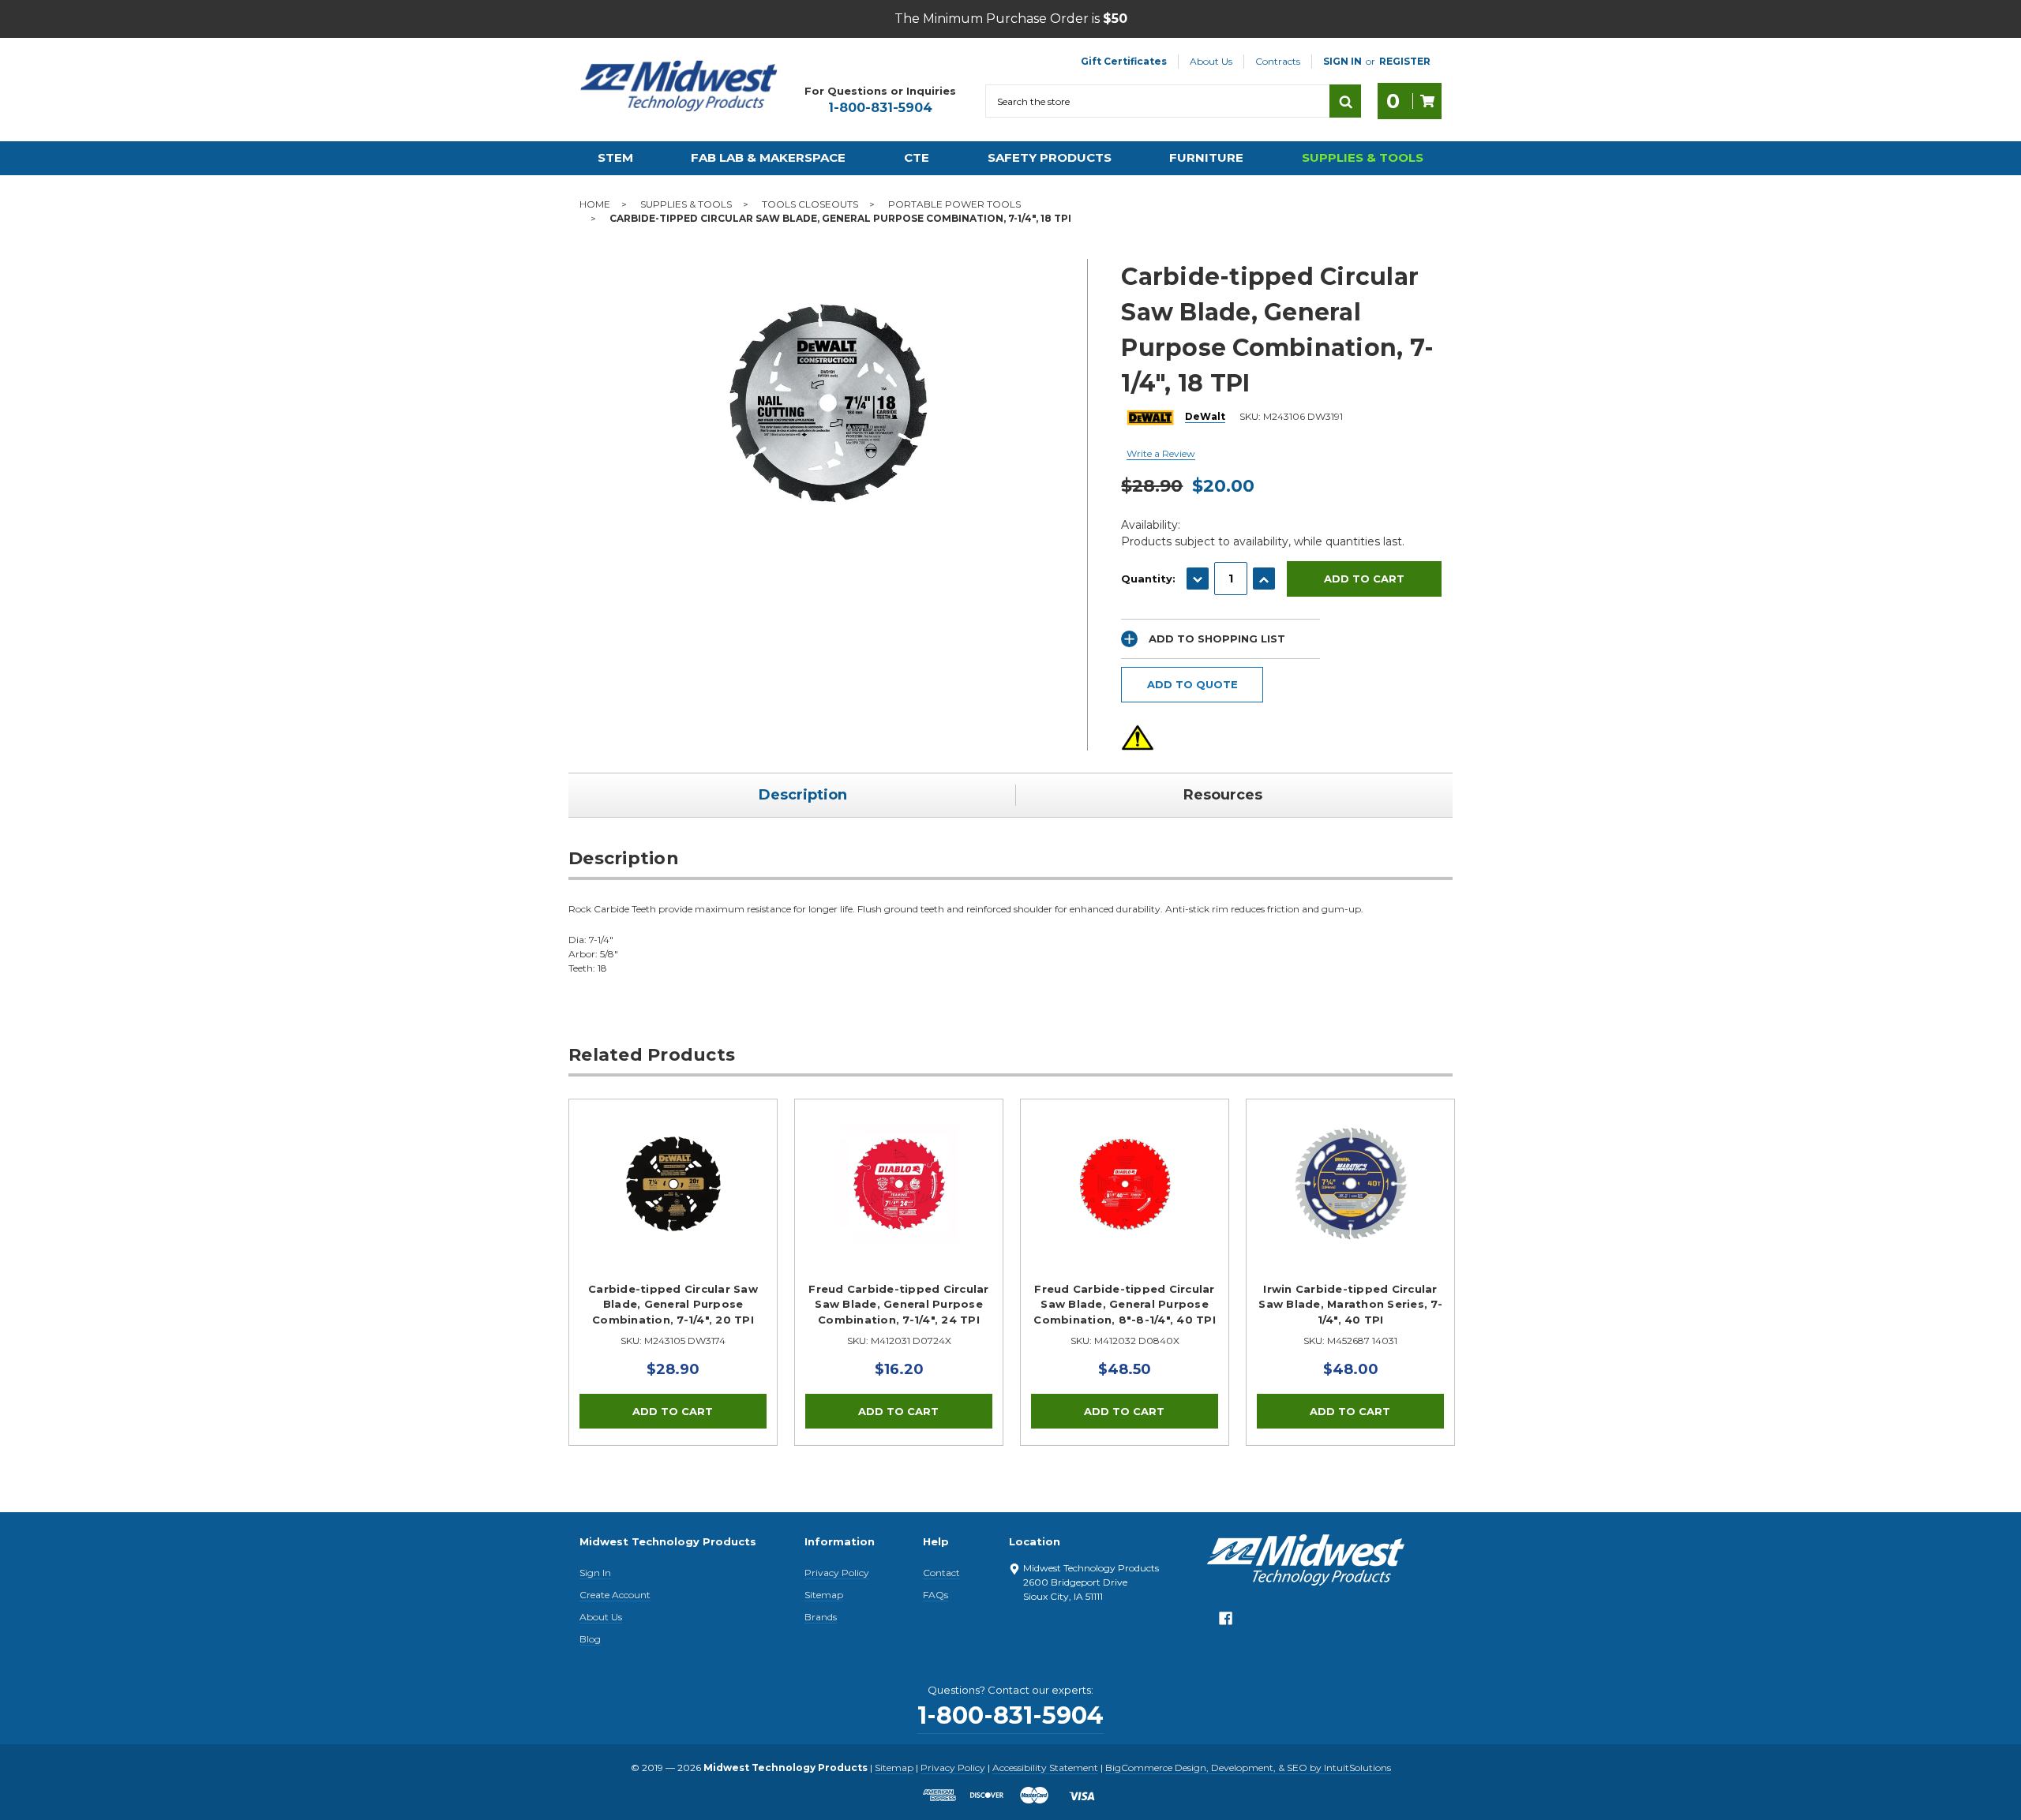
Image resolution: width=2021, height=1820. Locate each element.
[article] (673, 1272)
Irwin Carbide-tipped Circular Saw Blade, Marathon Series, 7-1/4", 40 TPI (1350, 1304)
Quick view (673, 1184)
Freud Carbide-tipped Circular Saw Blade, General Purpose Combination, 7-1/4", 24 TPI (898, 1304)
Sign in (1342, 61)
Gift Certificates (1124, 61)
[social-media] (1226, 1622)
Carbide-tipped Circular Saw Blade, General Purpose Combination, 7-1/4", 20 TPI (673, 1304)
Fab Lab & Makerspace (768, 157)
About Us (1211, 61)
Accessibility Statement (1045, 1768)
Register (1405, 61)
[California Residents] (1138, 738)
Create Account (615, 1595)
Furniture (1206, 157)
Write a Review (1161, 453)
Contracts (1278, 61)
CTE (917, 157)
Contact (941, 1573)
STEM (615, 157)
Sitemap (824, 1595)
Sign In (595, 1573)
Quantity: (1148, 579)
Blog (590, 1639)
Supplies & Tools (1363, 157)
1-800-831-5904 (880, 108)
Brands (821, 1617)
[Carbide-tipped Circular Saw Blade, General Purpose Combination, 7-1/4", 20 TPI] (673, 1203)
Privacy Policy (837, 1573)
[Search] (1345, 101)
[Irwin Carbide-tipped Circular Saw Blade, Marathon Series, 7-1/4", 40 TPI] (1350, 1203)
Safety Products (1050, 157)
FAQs (936, 1595)
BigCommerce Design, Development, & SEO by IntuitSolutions (1248, 1768)
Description (803, 795)
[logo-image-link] (679, 86)
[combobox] (1157, 101)
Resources (1223, 795)
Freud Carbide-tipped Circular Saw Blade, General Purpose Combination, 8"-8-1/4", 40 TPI (1125, 1304)
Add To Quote (1192, 684)
